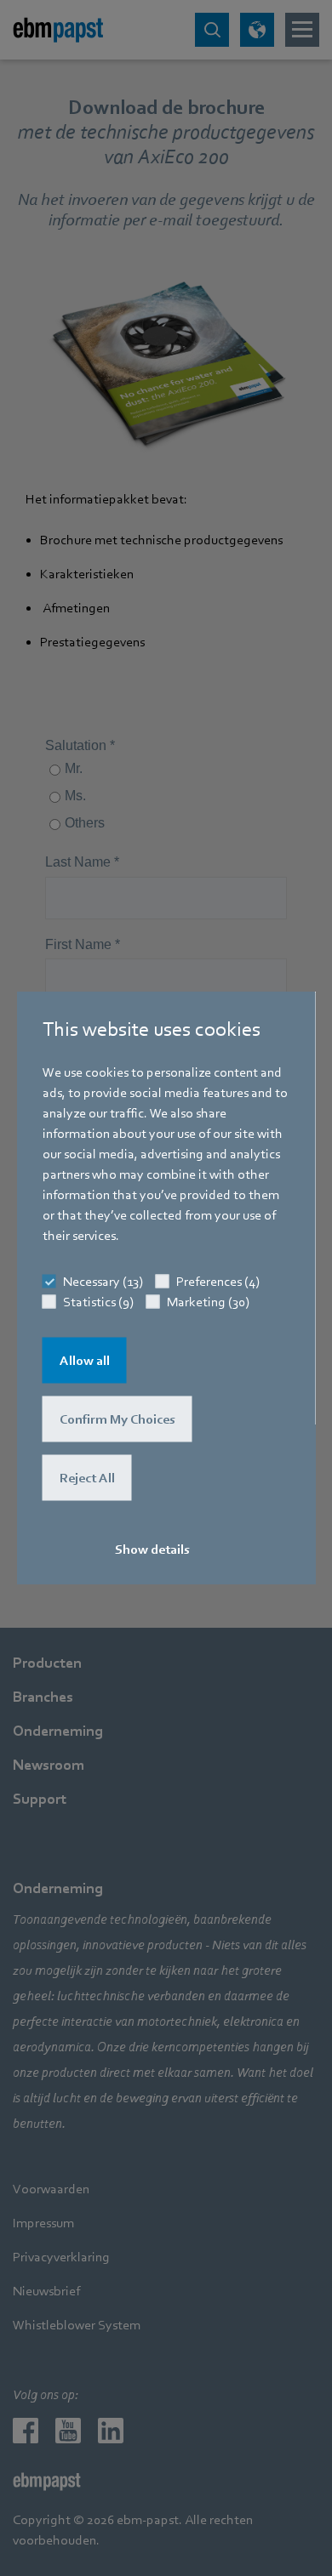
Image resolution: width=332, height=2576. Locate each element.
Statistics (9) (98, 1301)
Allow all (85, 1360)
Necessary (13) (103, 1281)
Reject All (87, 1477)
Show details (152, 1549)
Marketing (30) (208, 1301)
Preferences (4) (218, 1281)
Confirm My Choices (117, 1419)
